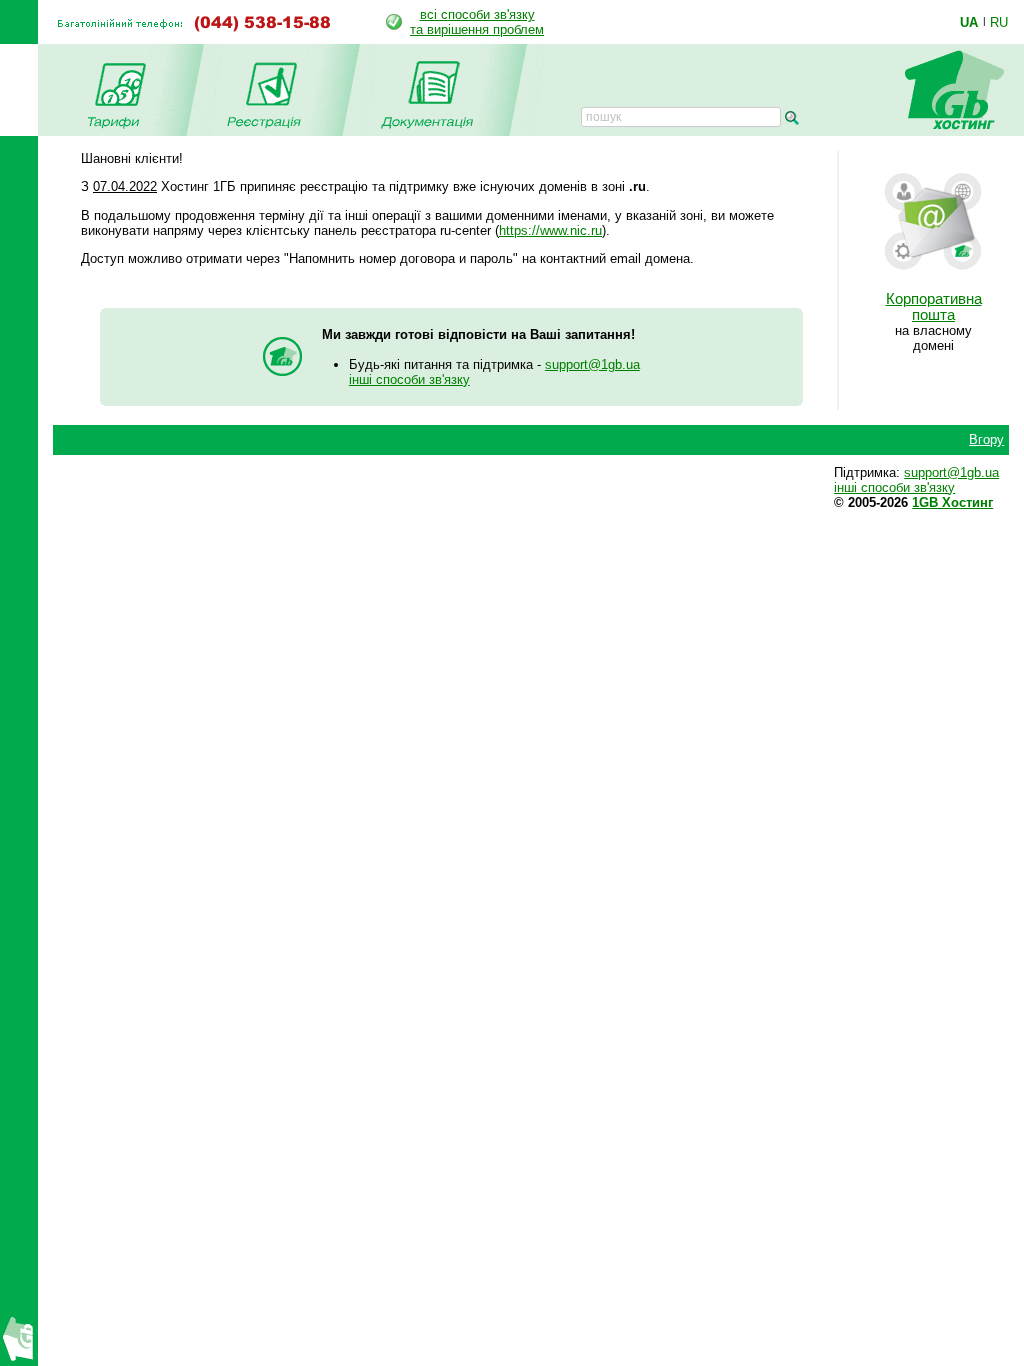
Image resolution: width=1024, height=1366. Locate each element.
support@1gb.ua (592, 364)
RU (999, 22)
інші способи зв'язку (409, 379)
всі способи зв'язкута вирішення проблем (477, 22)
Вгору (986, 439)
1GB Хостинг (952, 502)
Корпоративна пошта (934, 307)
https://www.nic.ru (550, 230)
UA (969, 22)
